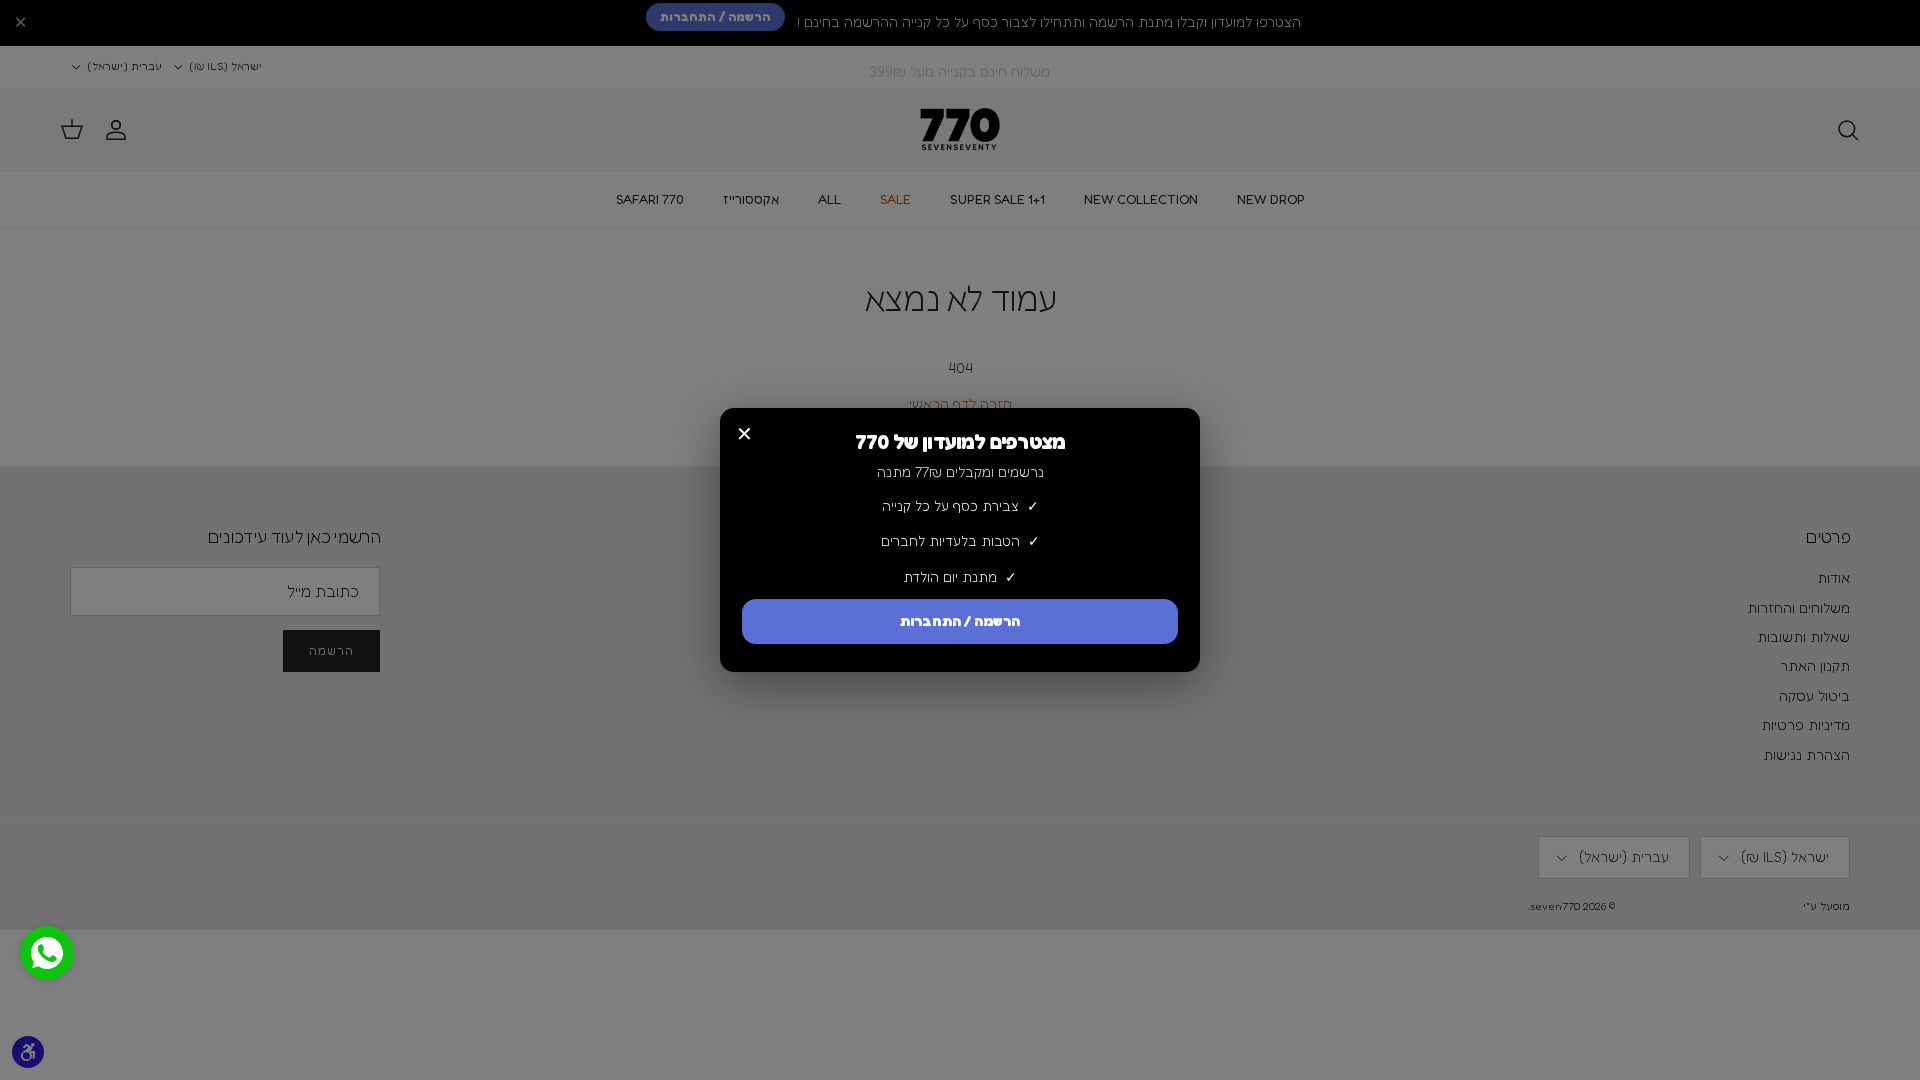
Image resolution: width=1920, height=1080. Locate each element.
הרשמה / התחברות (960, 621)
